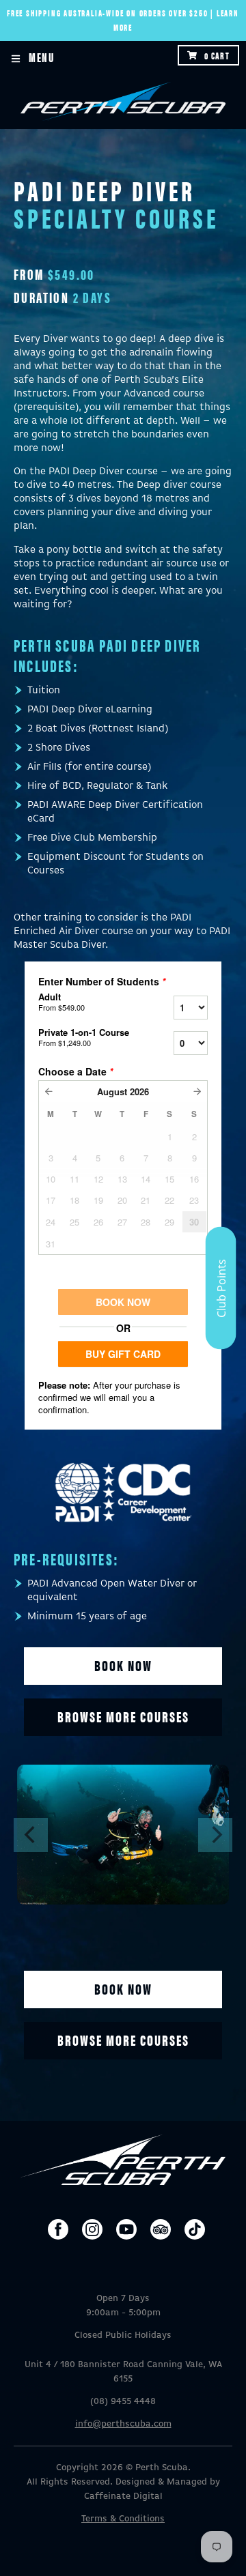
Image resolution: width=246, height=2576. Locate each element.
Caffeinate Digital (123, 2497)
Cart (217, 55)
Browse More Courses (123, 2039)
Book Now (123, 1665)
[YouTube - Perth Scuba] (126, 2229)
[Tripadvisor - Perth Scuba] (161, 2229)
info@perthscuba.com (123, 2424)
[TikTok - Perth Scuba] (195, 2229)
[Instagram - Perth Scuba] (92, 2229)
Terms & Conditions (123, 2519)
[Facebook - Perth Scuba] (58, 2229)
